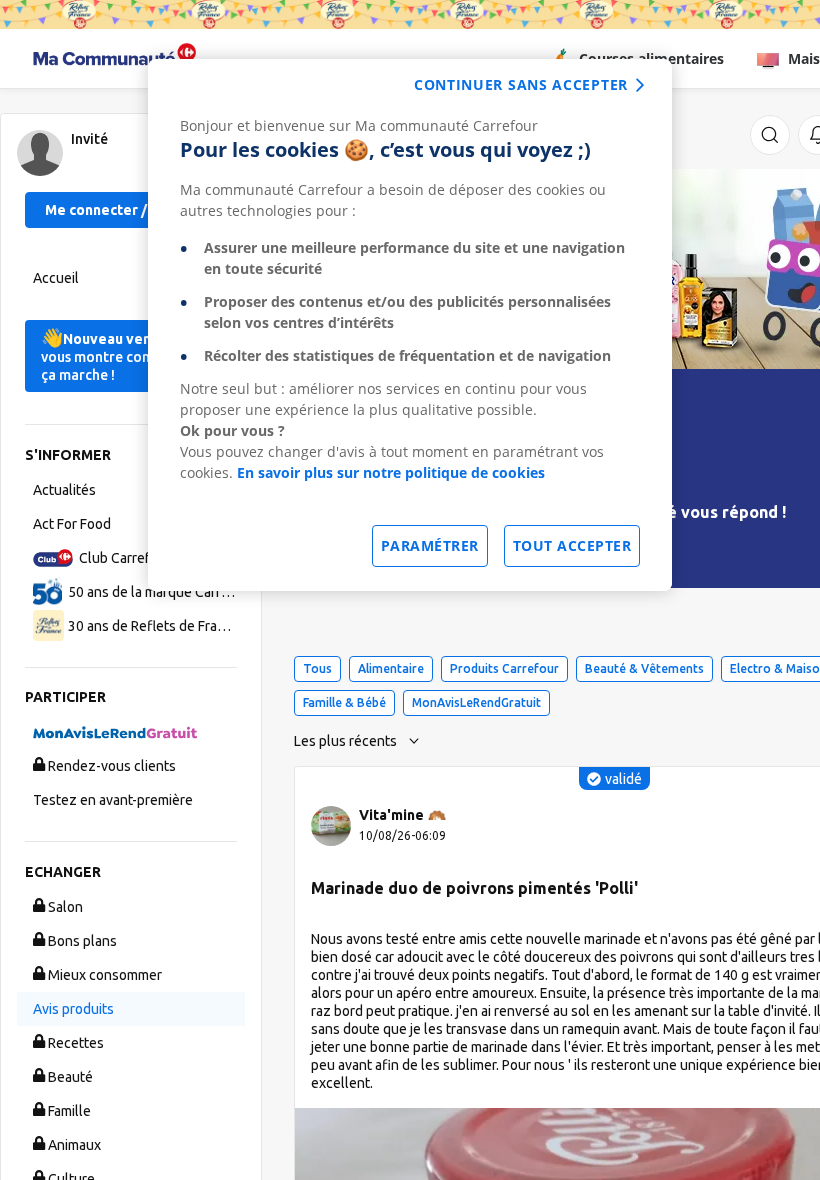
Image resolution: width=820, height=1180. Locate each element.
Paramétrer (430, 545)
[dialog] (410, 325)
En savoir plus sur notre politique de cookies (391, 472)
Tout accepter (572, 545)
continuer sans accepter (521, 84)
